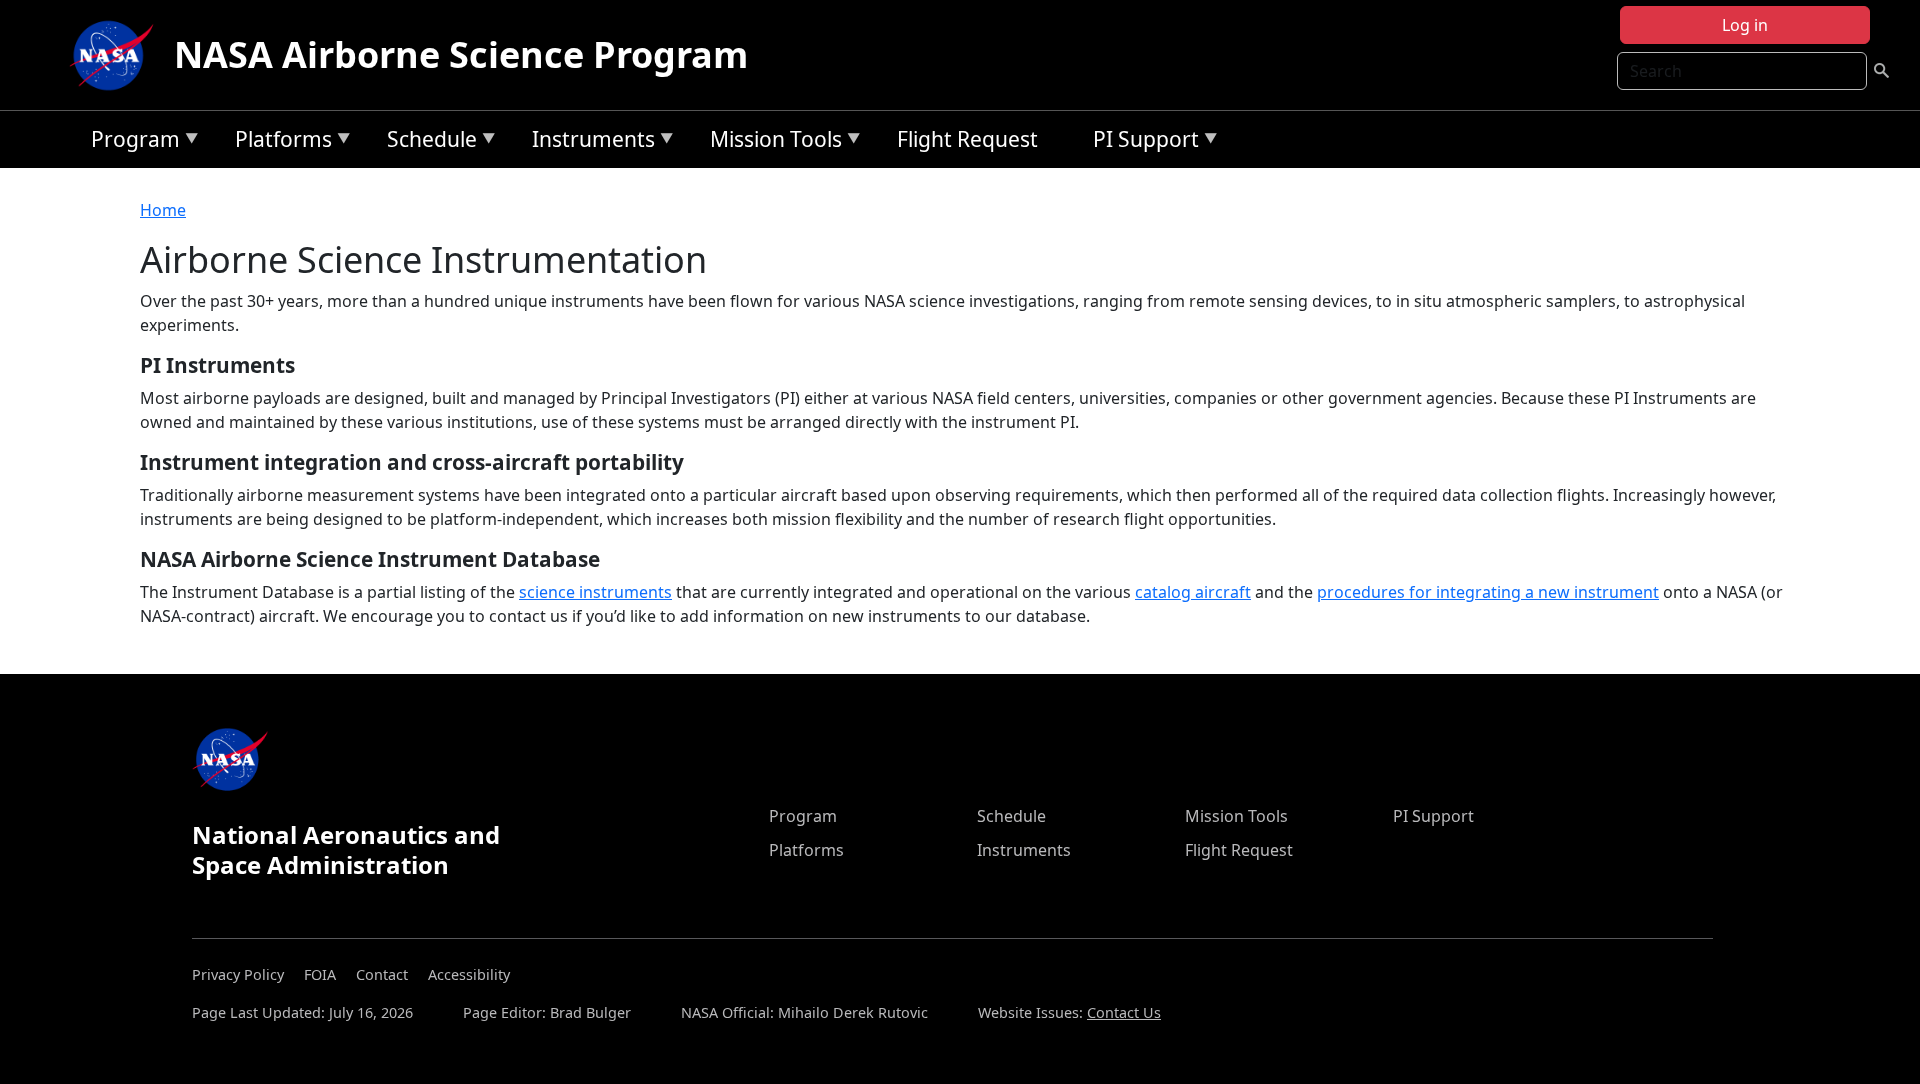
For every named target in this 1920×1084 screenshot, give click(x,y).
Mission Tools (771, 142)
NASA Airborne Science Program (461, 54)
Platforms (278, 142)
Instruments (588, 142)
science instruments (595, 592)
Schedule (427, 142)
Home (163, 210)
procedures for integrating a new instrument (1488, 592)
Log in (1745, 25)
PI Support (1141, 142)
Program (130, 142)
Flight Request (967, 139)
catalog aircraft (1193, 592)
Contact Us (1124, 1012)
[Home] (116, 55)
